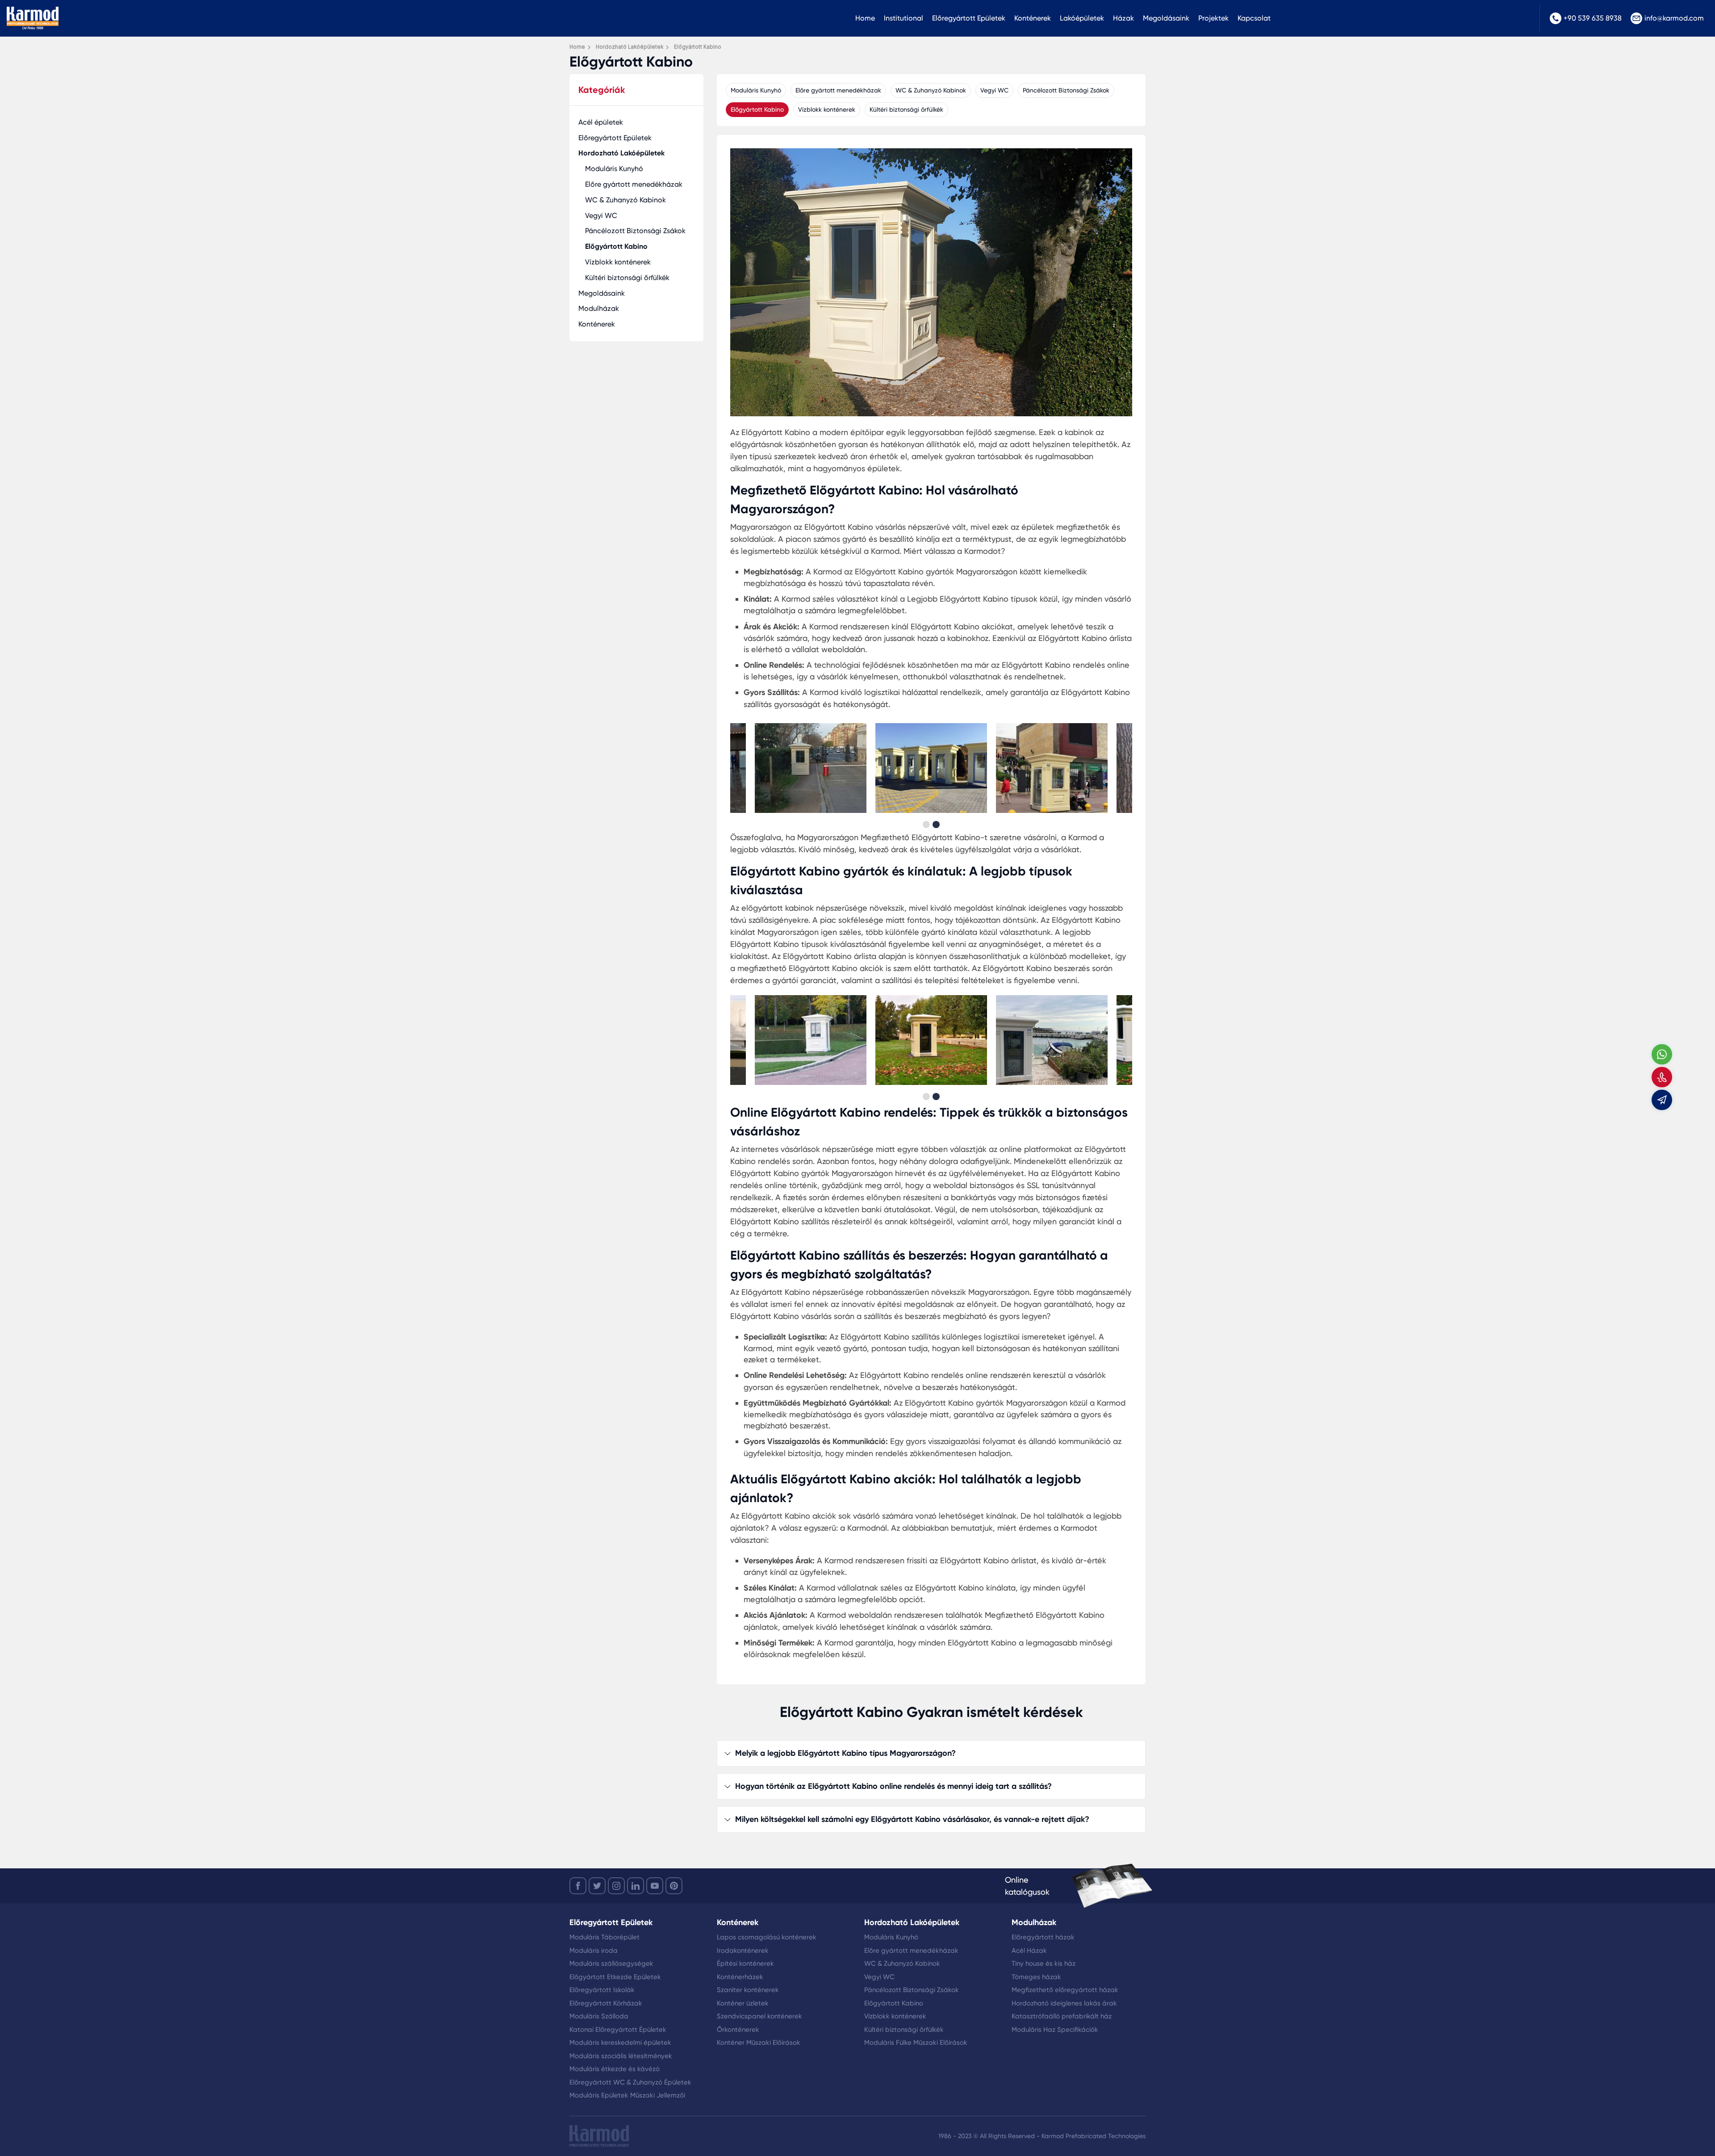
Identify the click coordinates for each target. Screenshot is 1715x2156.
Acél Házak (1029, 1951)
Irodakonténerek (743, 1951)
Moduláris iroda (594, 1951)
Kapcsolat (1254, 18)
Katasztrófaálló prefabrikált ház (1062, 2016)
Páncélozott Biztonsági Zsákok (635, 231)
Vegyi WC (601, 216)
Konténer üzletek (743, 2003)
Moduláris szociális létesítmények (621, 2056)
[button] (926, 825)
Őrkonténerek (738, 2030)
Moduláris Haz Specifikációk (1055, 2030)
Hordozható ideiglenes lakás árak (1064, 2003)
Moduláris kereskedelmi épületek (620, 2043)
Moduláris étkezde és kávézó (615, 2069)
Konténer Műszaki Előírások (759, 2043)
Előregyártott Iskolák (602, 1990)
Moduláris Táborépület (604, 1937)
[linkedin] (636, 1886)
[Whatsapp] (1662, 1054)
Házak (1123, 18)
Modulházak (599, 308)
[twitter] (597, 1886)
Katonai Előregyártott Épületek (618, 2030)
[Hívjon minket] (1662, 1077)
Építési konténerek (745, 1963)
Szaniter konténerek (748, 1990)
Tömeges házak (1036, 1977)
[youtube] (655, 1886)
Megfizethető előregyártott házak (1065, 1990)
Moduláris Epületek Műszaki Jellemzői (627, 2095)
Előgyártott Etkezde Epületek (615, 1977)
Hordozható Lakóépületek (621, 153)
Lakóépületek (1082, 18)
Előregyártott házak (1043, 1937)
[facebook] (578, 1886)
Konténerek (1033, 18)
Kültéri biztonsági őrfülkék (627, 278)
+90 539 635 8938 (1593, 18)
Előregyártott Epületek (969, 18)
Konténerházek (740, 1977)
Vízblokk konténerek (618, 262)
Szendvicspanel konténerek (759, 2016)
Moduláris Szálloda (599, 2016)
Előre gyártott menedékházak (634, 184)
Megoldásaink (1166, 18)
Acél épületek (601, 122)
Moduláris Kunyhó (614, 169)
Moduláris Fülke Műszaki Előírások (916, 2043)
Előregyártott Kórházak (606, 2003)
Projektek (1213, 18)
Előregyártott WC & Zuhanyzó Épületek (630, 2082)
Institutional (904, 18)
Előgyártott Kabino (616, 246)
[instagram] (616, 1886)
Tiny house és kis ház (1044, 1963)
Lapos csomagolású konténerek (767, 1937)
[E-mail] (1662, 1100)
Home (865, 18)
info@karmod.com (1674, 18)
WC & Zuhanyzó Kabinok (625, 200)
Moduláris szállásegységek (611, 1963)
